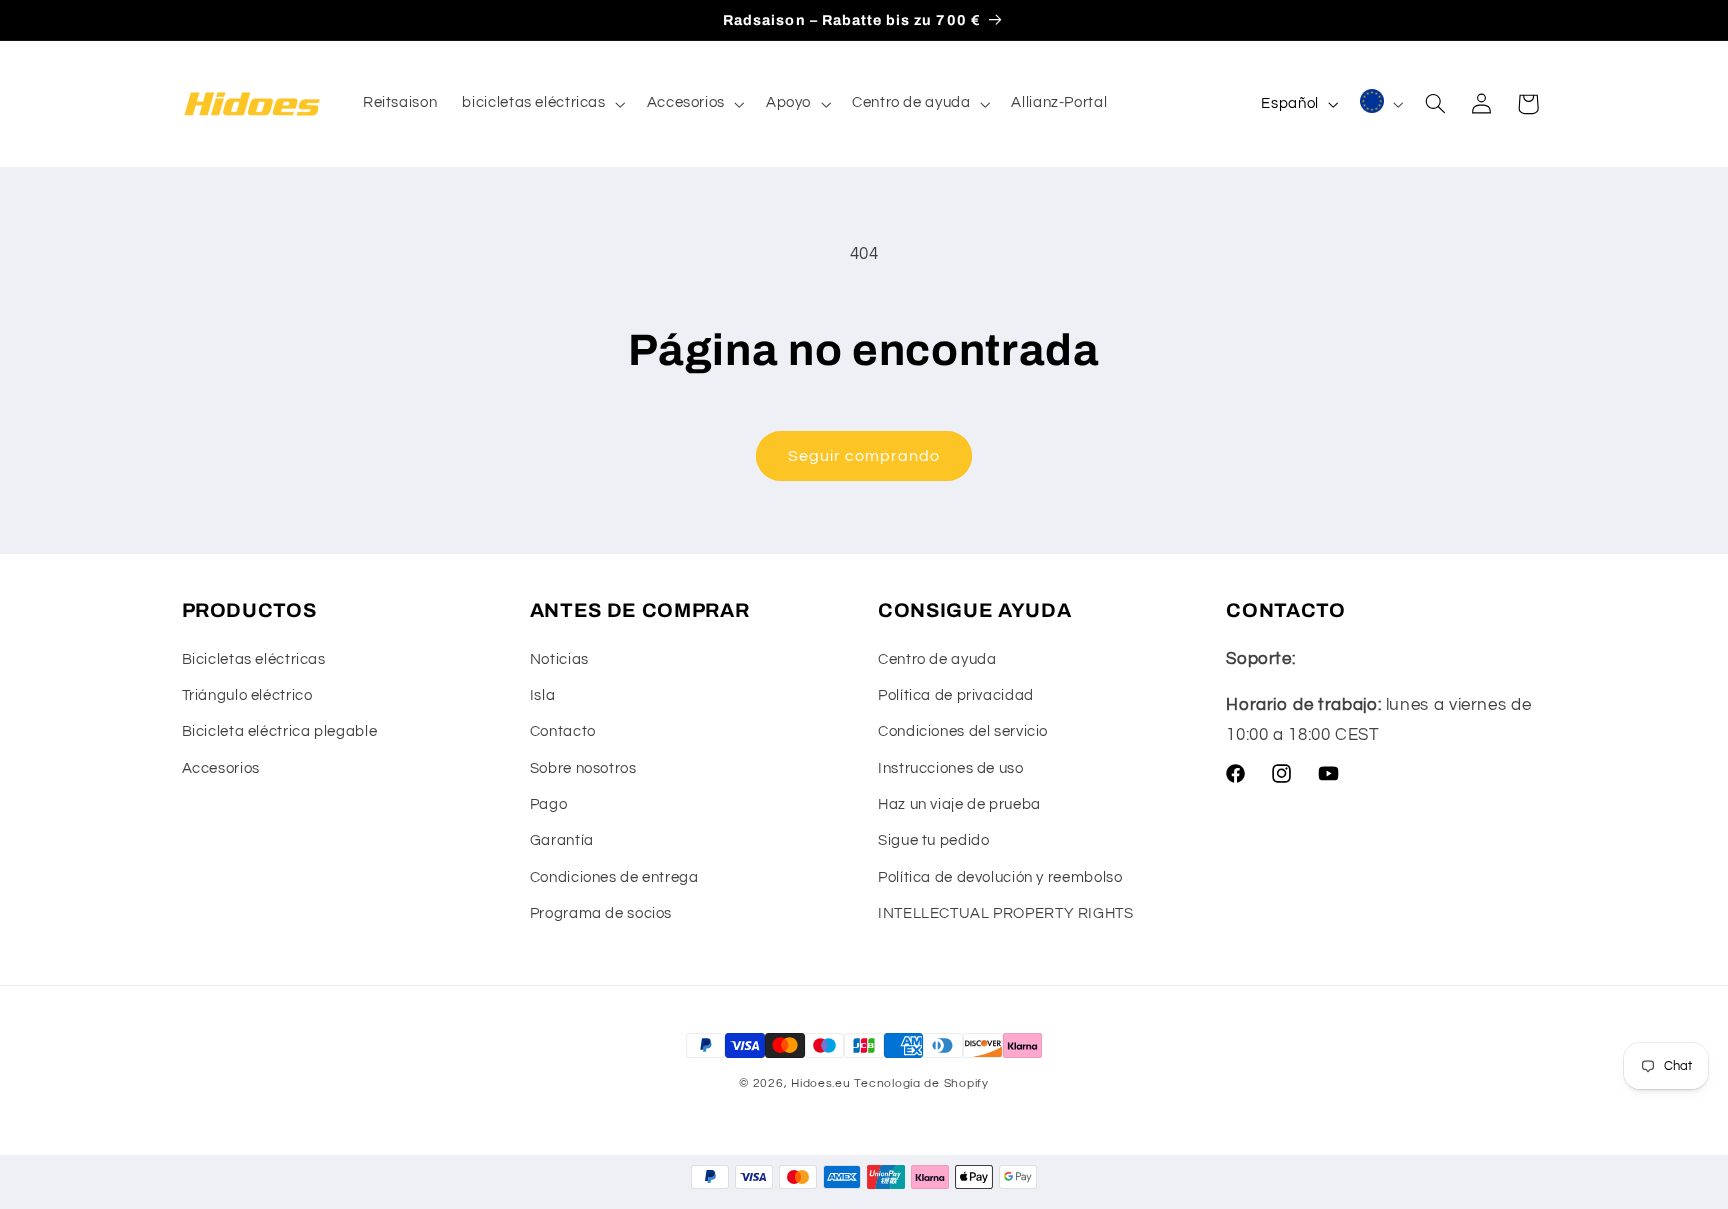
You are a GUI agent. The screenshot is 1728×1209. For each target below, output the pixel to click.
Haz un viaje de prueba (959, 804)
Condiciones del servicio (963, 731)
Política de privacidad (956, 695)
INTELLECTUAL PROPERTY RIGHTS (1006, 913)
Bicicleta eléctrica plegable (280, 731)
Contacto (563, 731)
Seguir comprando (864, 456)
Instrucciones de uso (951, 768)
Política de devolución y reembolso (1000, 877)
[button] (542, 104)
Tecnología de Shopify (921, 1083)
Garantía (562, 840)
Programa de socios (601, 913)
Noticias (559, 659)
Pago (549, 804)
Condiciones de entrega (614, 877)
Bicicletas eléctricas (254, 659)
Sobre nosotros (583, 768)
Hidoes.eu (821, 1083)
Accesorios (221, 768)
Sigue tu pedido (933, 840)
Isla (543, 695)
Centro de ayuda (937, 659)
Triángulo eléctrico (247, 695)
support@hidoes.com (1386, 659)
